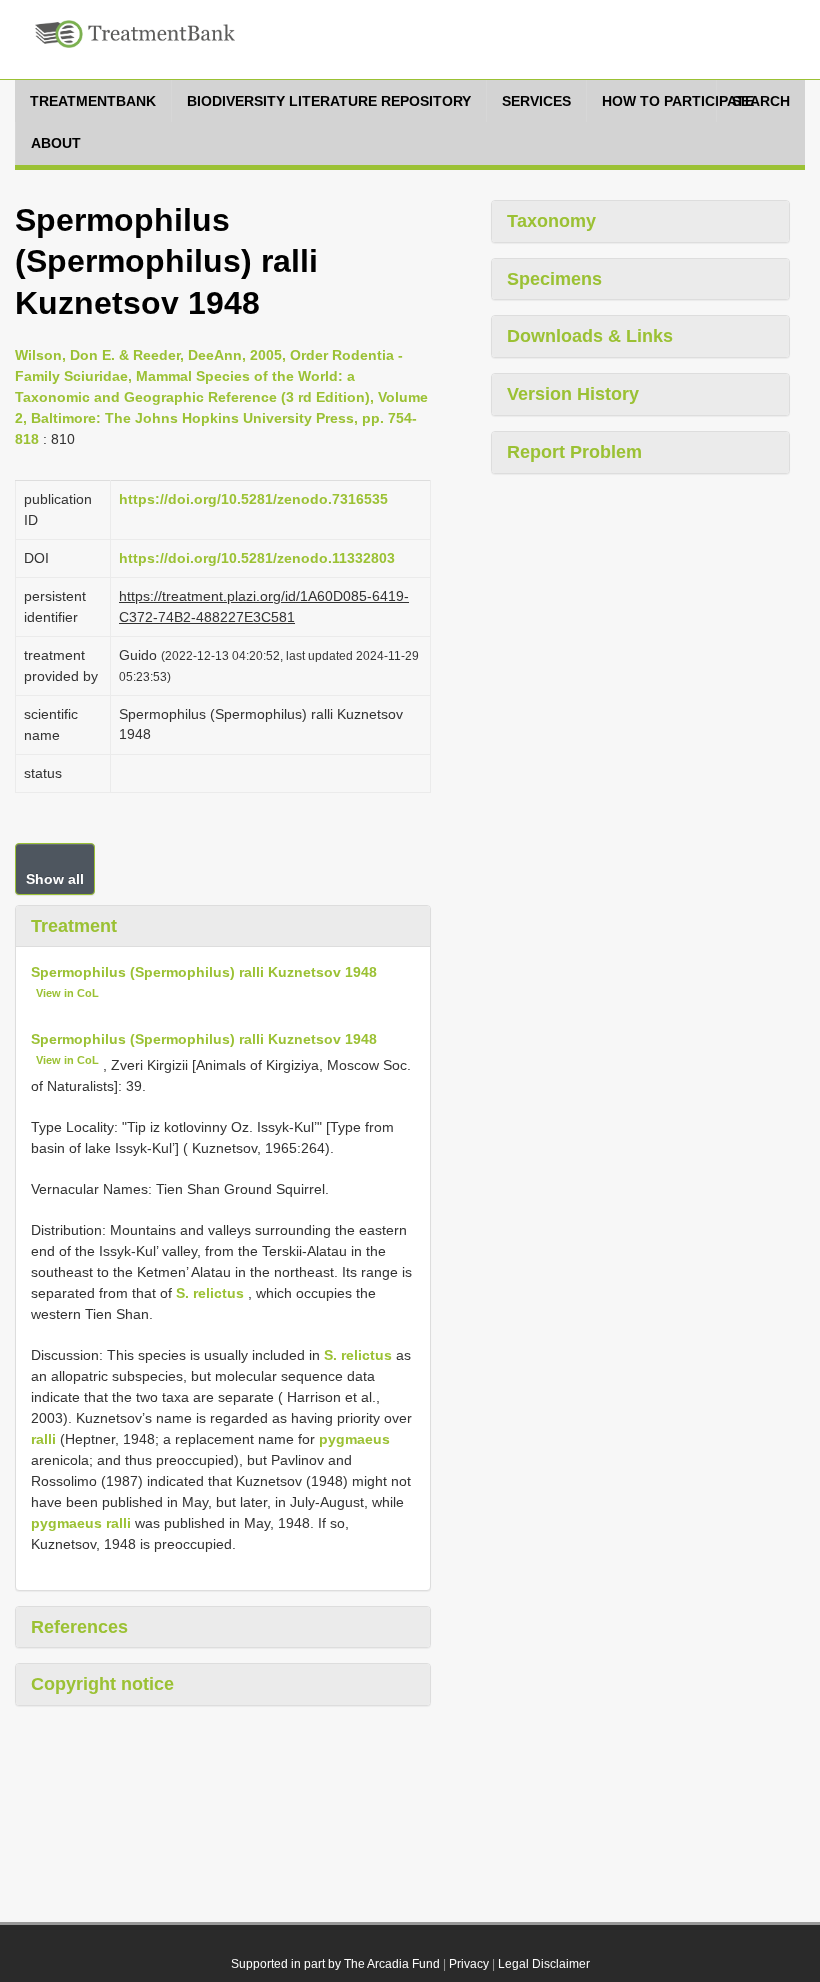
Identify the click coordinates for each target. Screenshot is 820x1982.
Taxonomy (551, 221)
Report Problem (574, 452)
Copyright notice (102, 1684)
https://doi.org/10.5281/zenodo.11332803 (257, 558)
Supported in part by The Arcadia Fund (335, 1964)
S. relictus (210, 1293)
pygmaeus (354, 1439)
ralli (43, 1439)
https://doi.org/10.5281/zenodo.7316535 (253, 499)
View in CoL (67, 993)
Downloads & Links (590, 336)
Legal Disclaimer (544, 1964)
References (79, 1627)
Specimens (554, 279)
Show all (55, 879)
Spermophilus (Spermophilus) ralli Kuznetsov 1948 (204, 972)
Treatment (74, 926)
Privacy (469, 1964)
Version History (573, 394)
